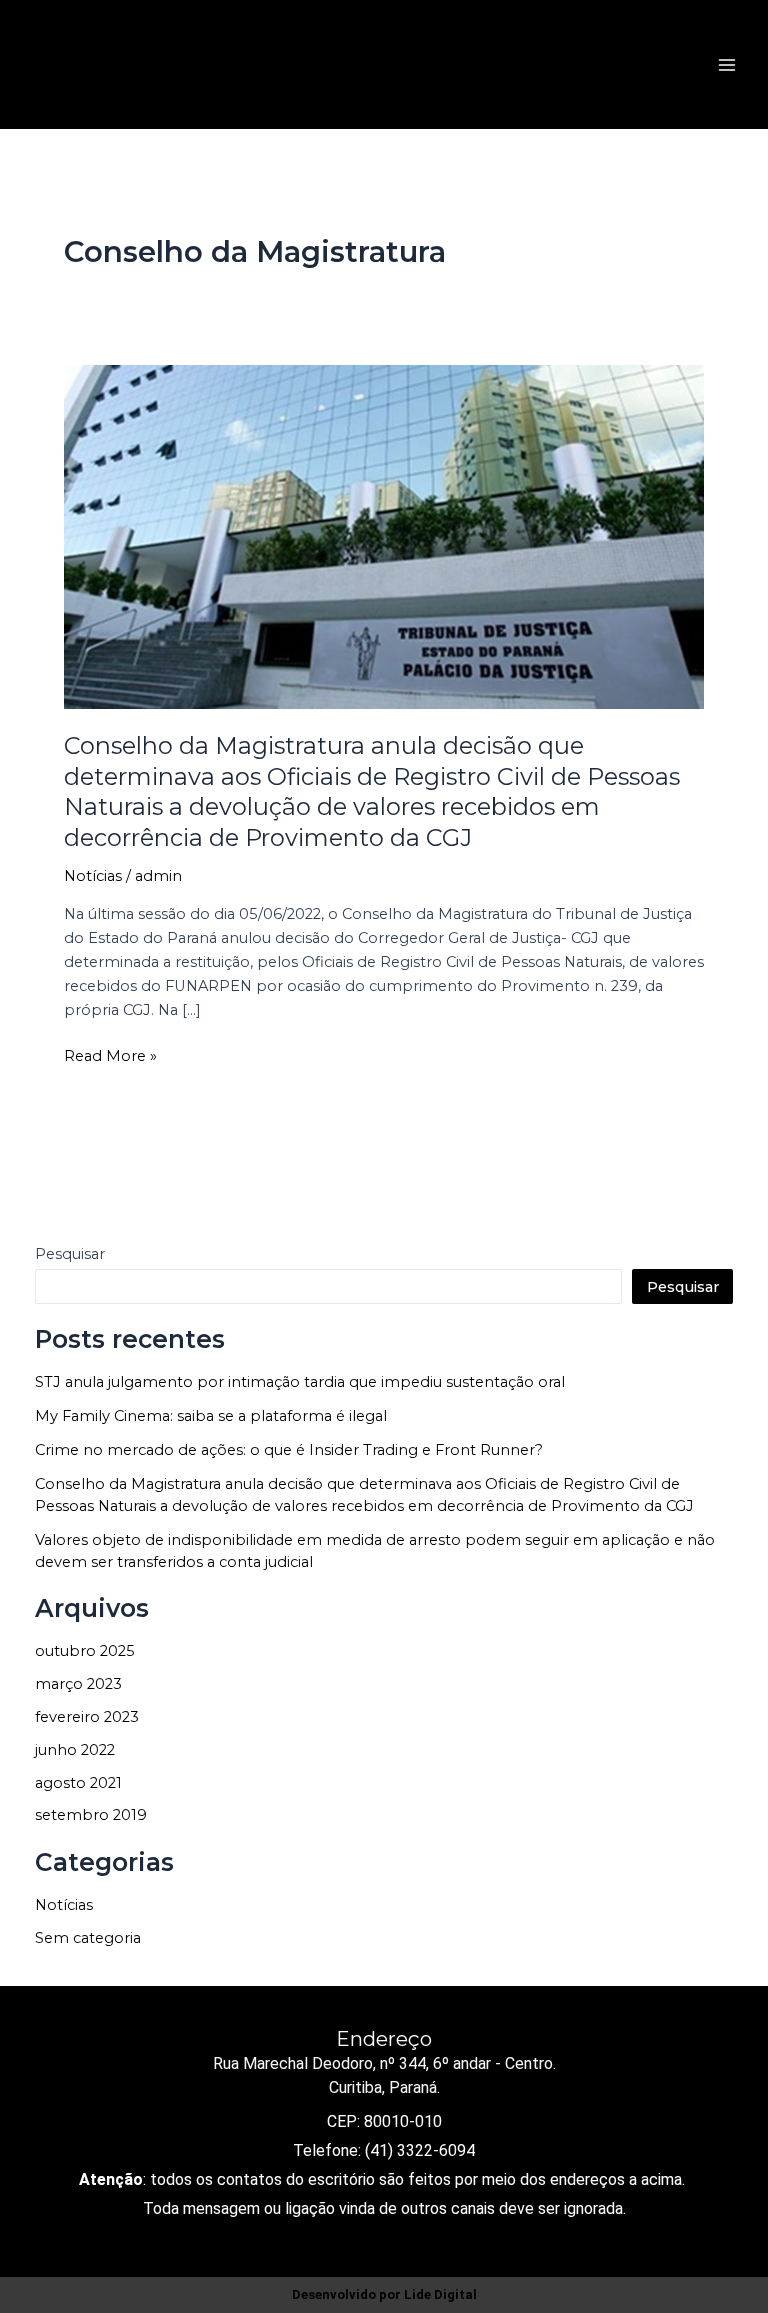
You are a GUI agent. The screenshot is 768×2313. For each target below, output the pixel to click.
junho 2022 (75, 1750)
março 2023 (78, 1684)
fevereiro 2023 (87, 1717)
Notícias (93, 876)
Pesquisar (70, 1254)
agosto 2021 (78, 1783)
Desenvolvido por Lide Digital (384, 2294)
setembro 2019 (91, 1815)
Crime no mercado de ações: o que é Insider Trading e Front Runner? (289, 1450)
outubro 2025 (85, 1651)
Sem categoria (88, 1938)
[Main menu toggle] (727, 65)
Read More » (110, 1054)
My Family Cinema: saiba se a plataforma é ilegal (211, 1416)
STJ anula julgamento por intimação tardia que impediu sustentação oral (300, 1382)
